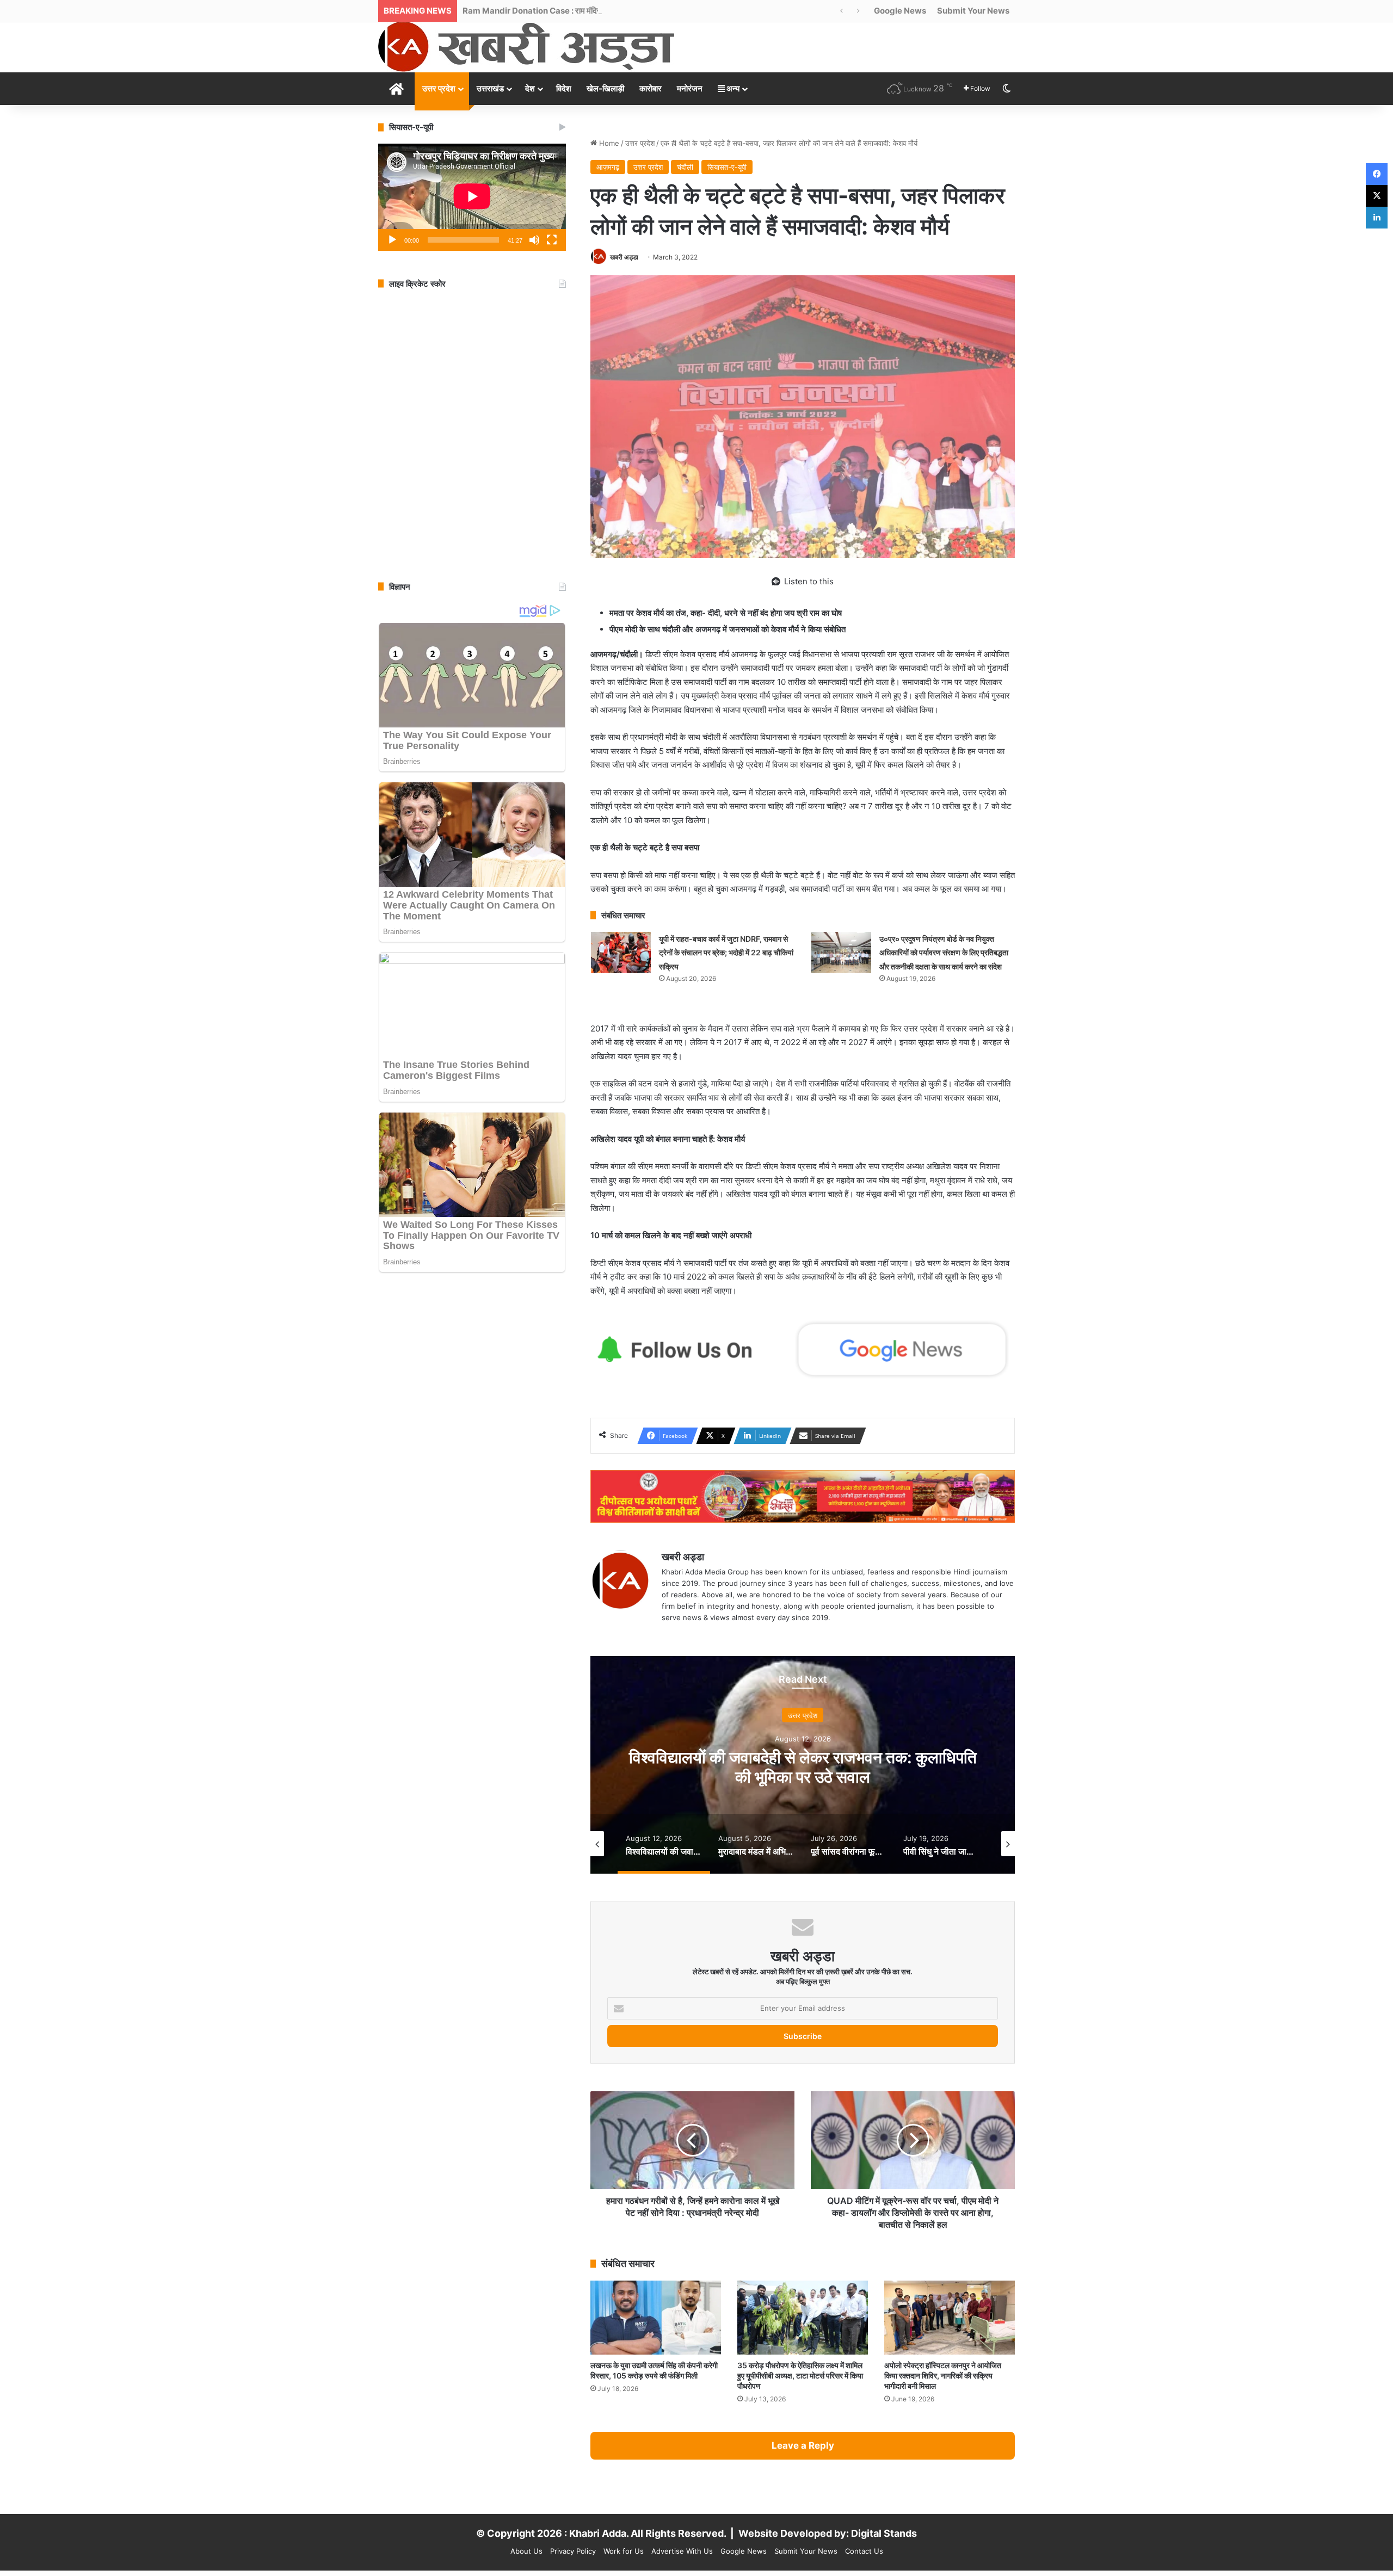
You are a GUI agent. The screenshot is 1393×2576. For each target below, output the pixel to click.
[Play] (392, 240)
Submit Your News (973, 11)
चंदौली (685, 167)
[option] (803, 1765)
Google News (900, 11)
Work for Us (624, 2551)
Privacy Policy (573, 2551)
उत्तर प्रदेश (439, 88)
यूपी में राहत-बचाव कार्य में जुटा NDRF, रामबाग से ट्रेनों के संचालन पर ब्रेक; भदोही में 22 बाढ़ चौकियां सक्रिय (726, 953)
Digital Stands (884, 2533)
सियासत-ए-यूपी (727, 167)
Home (608, 143)
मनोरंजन (690, 88)
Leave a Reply (803, 2445)
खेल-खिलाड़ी (605, 88)
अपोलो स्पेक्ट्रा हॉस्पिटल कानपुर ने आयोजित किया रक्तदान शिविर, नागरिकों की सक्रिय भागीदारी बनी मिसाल (943, 2376)
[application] (472, 197)
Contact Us (864, 2551)
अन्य (732, 88)
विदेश (564, 88)
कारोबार (651, 88)
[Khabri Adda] (526, 47)
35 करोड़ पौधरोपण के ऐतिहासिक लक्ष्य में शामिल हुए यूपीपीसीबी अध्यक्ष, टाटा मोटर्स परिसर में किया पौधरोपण (800, 2376)
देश (530, 88)
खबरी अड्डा (624, 257)
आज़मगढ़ (608, 167)
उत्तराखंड (490, 88)
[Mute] (534, 240)
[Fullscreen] (552, 240)
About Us (526, 2551)
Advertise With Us (682, 2551)
